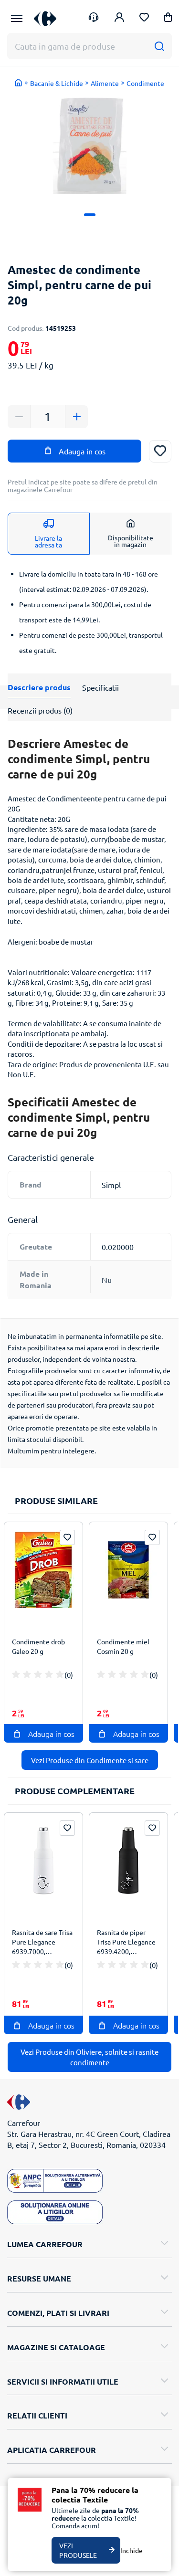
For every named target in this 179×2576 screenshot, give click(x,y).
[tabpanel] (89, 144)
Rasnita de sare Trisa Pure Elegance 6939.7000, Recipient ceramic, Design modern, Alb (42, 1943)
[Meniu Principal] (17, 19)
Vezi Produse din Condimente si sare (90, 1760)
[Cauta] (159, 46)
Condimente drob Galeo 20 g (38, 1646)
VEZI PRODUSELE (78, 2550)
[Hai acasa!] (19, 83)
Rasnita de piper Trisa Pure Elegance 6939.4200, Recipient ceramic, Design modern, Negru (126, 1943)
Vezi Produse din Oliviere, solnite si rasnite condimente (89, 2057)
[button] (168, 19)
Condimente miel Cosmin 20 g (123, 1646)
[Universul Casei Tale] (45, 18)
